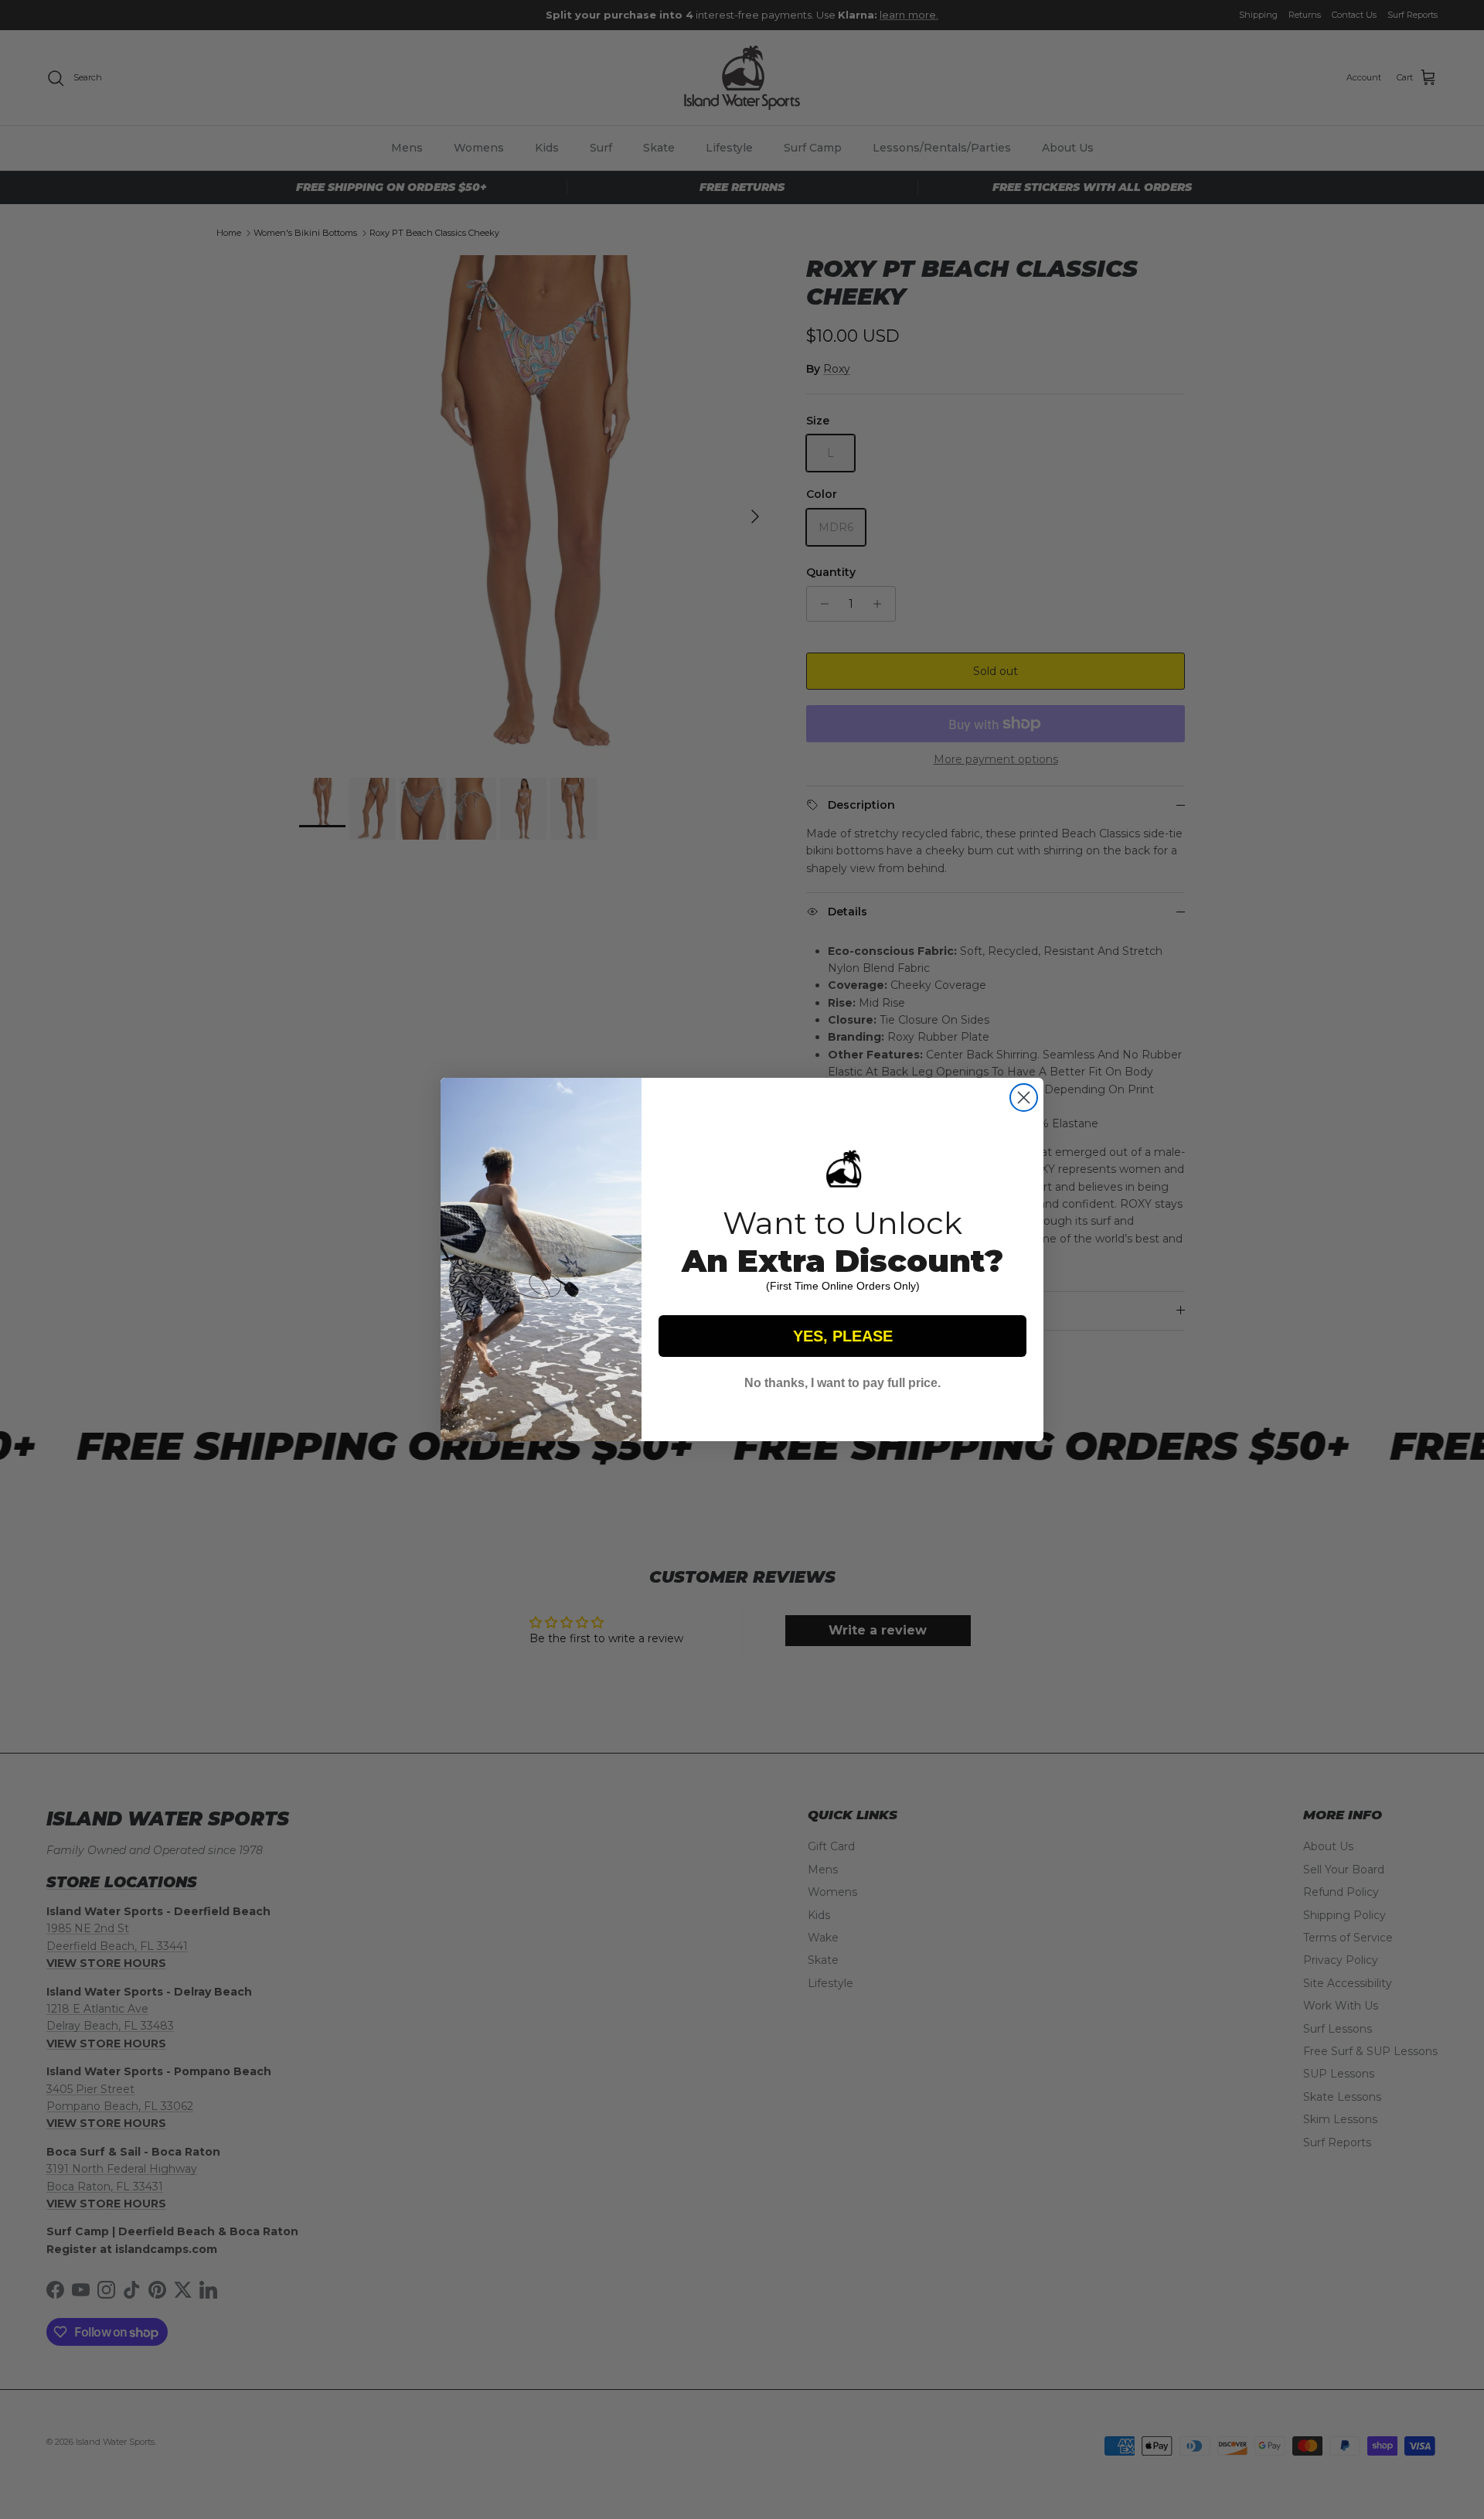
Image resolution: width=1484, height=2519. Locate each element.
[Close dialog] (1024, 1098)
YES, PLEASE (843, 1336)
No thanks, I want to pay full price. (842, 1383)
